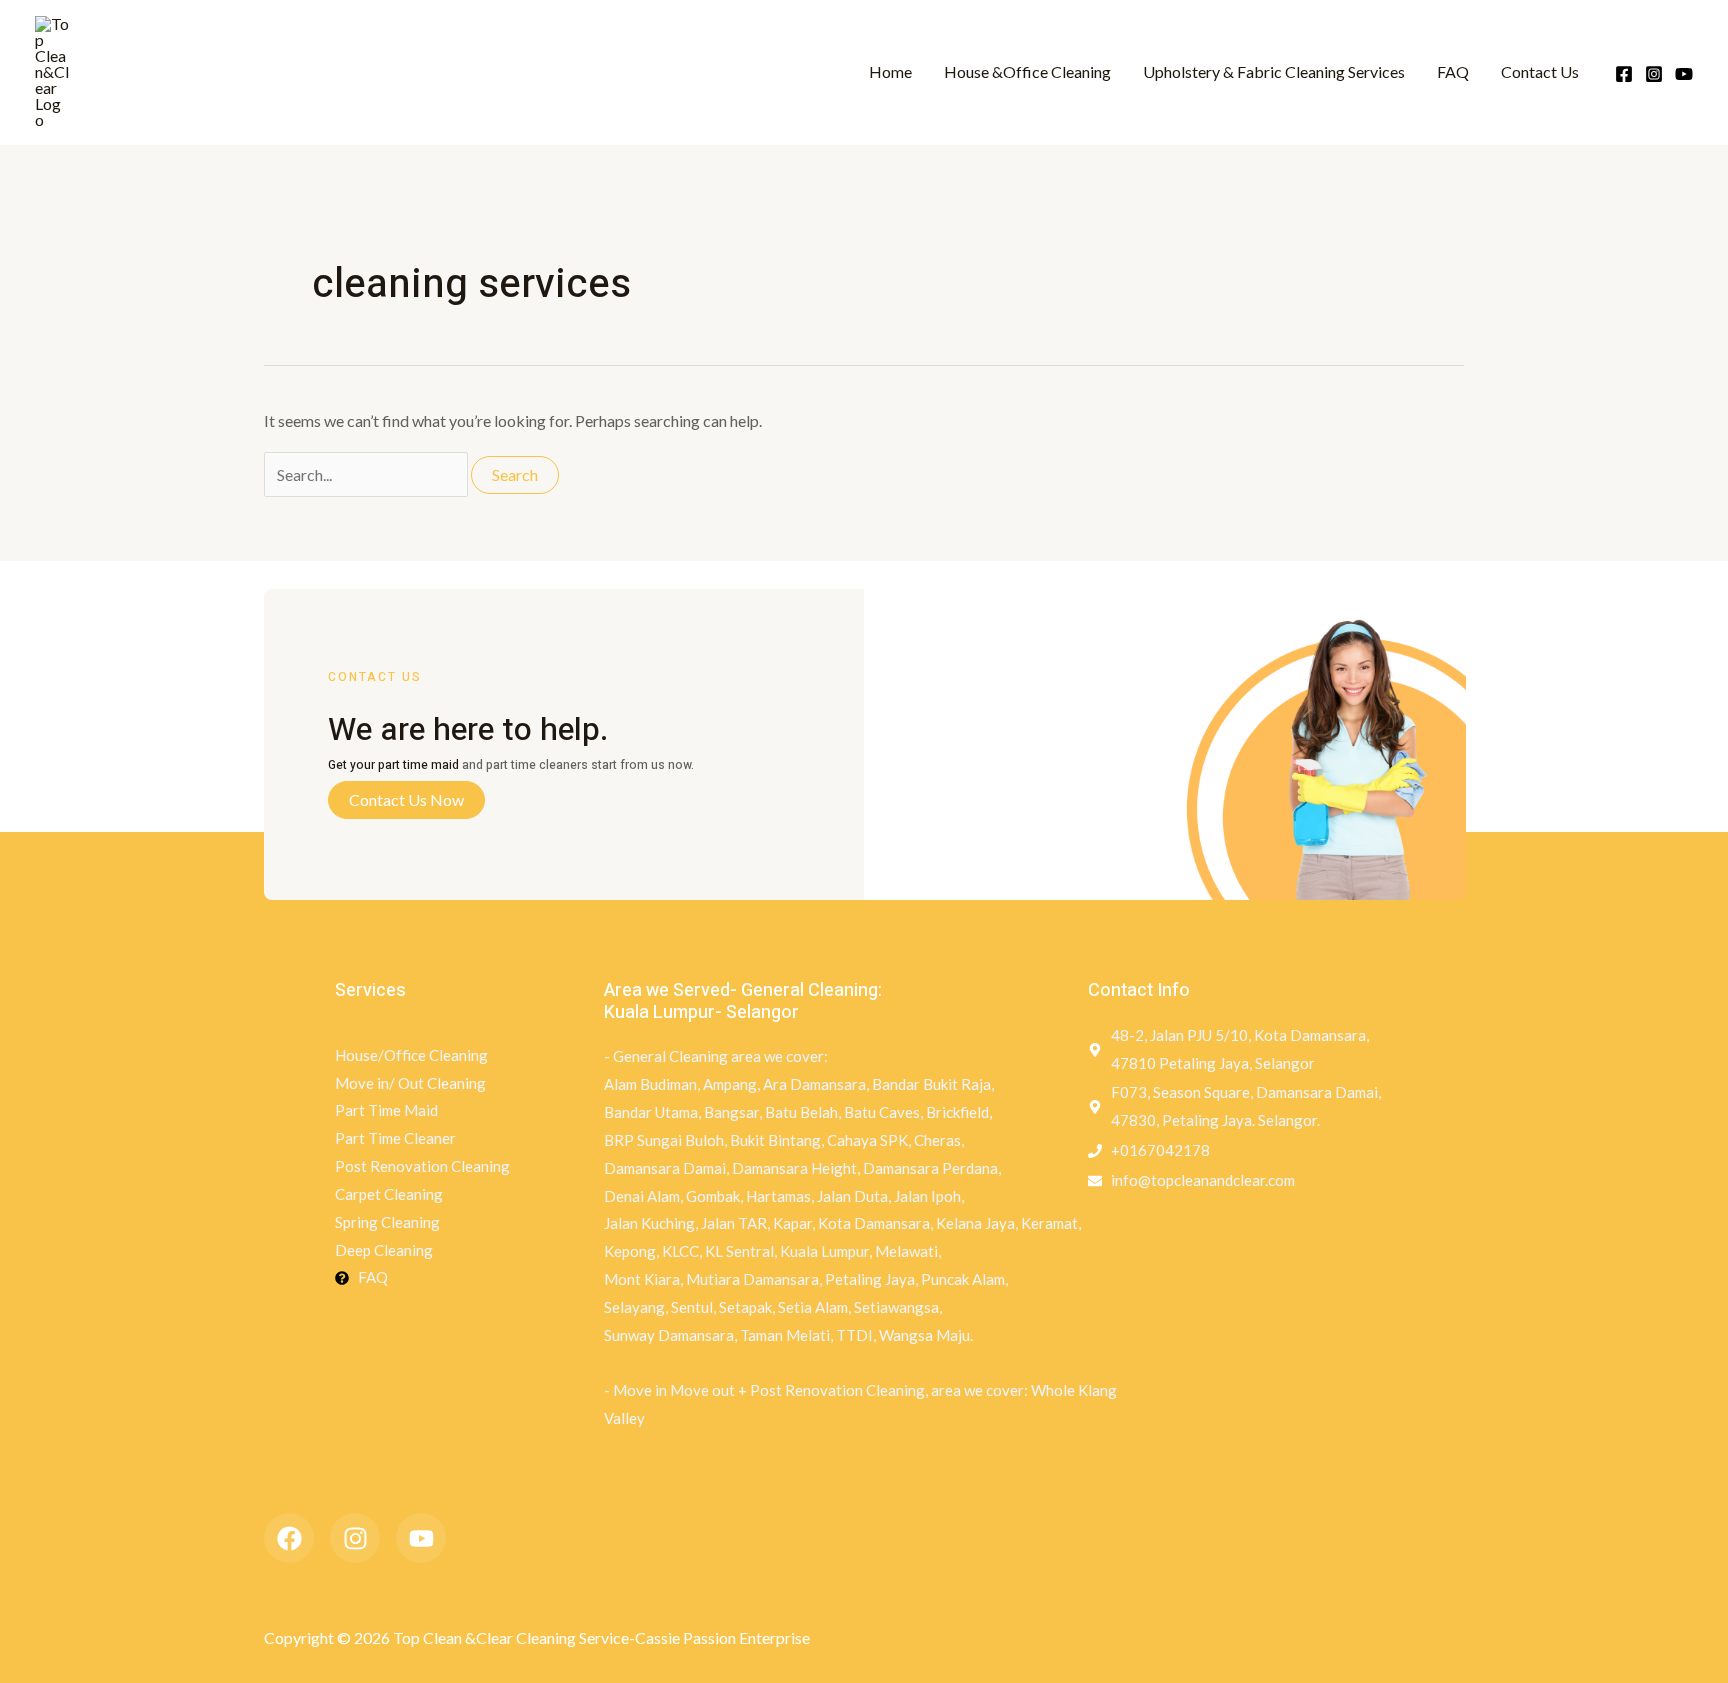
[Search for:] (367, 474)
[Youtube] (1684, 74)
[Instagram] (1654, 74)
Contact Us (1540, 71)
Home (890, 71)
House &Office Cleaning (1027, 71)
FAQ (1453, 71)
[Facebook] (1624, 74)
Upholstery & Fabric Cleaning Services (1274, 71)
